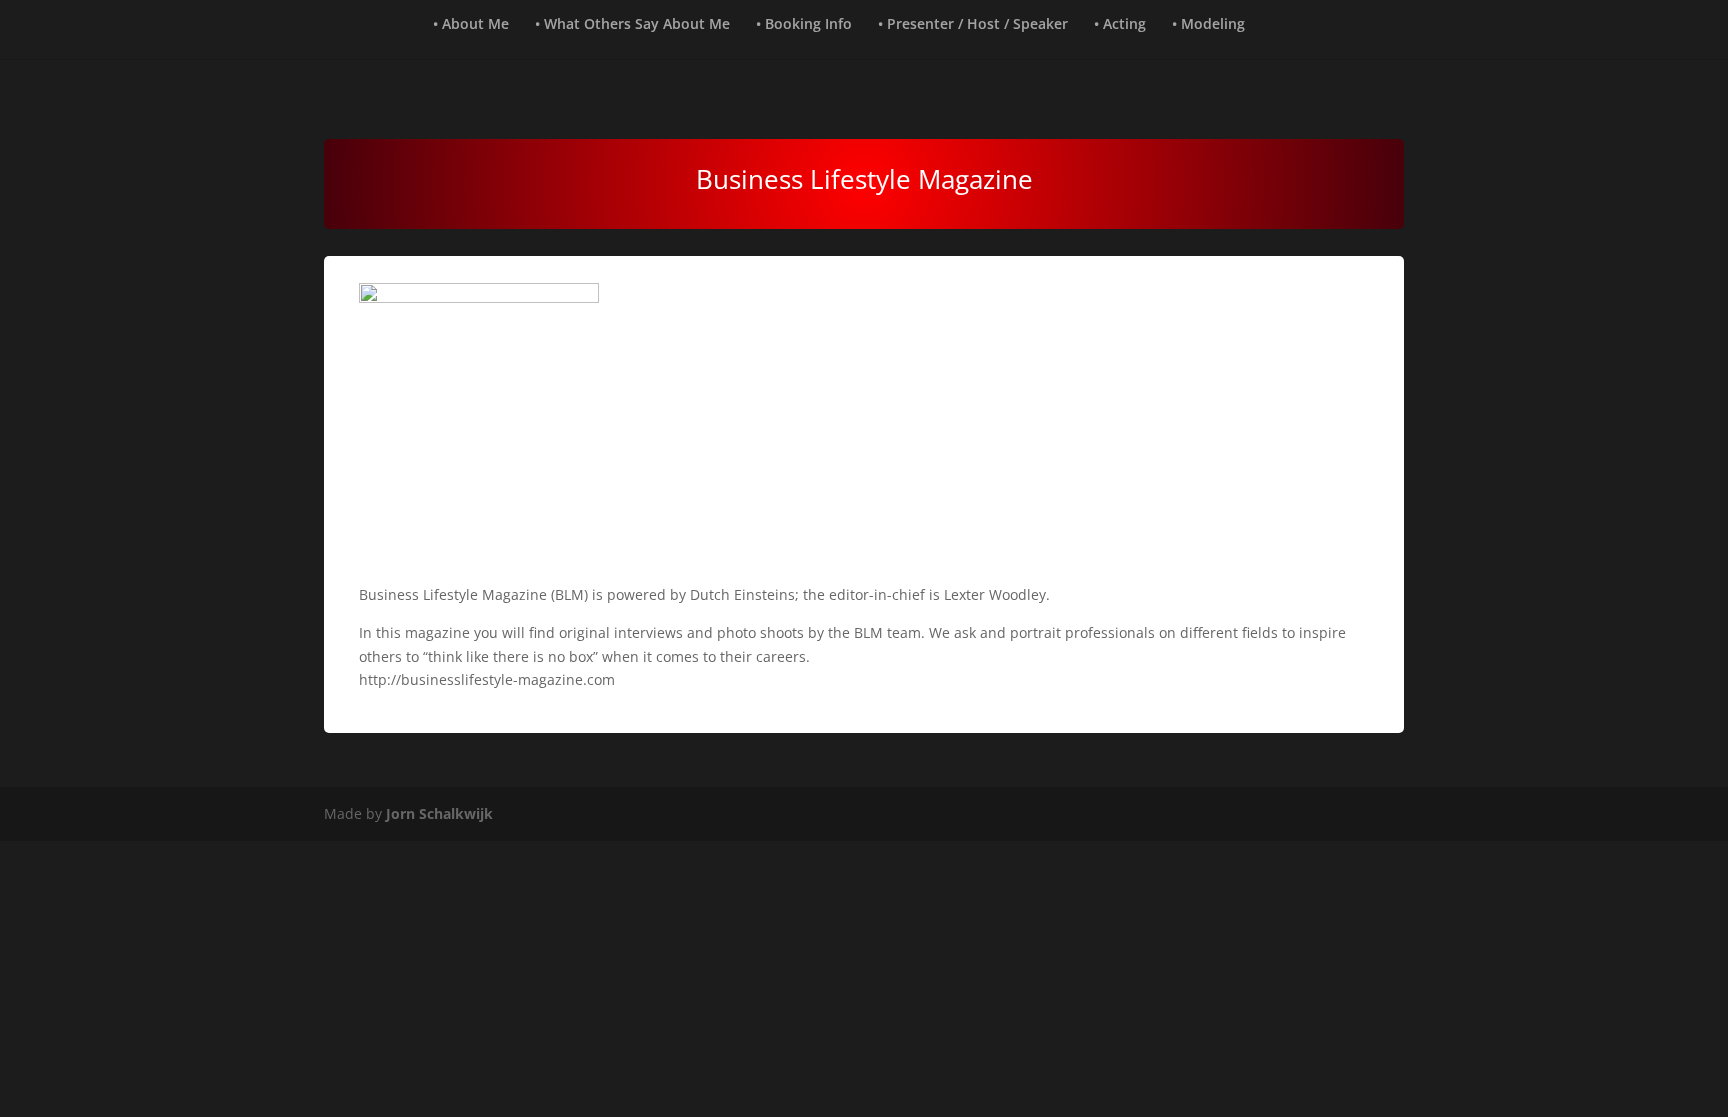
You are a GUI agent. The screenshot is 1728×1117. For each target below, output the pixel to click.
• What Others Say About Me (632, 25)
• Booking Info (804, 25)
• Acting (1120, 25)
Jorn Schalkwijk (439, 813)
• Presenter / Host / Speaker (973, 25)
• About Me (471, 25)
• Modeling (1208, 25)
